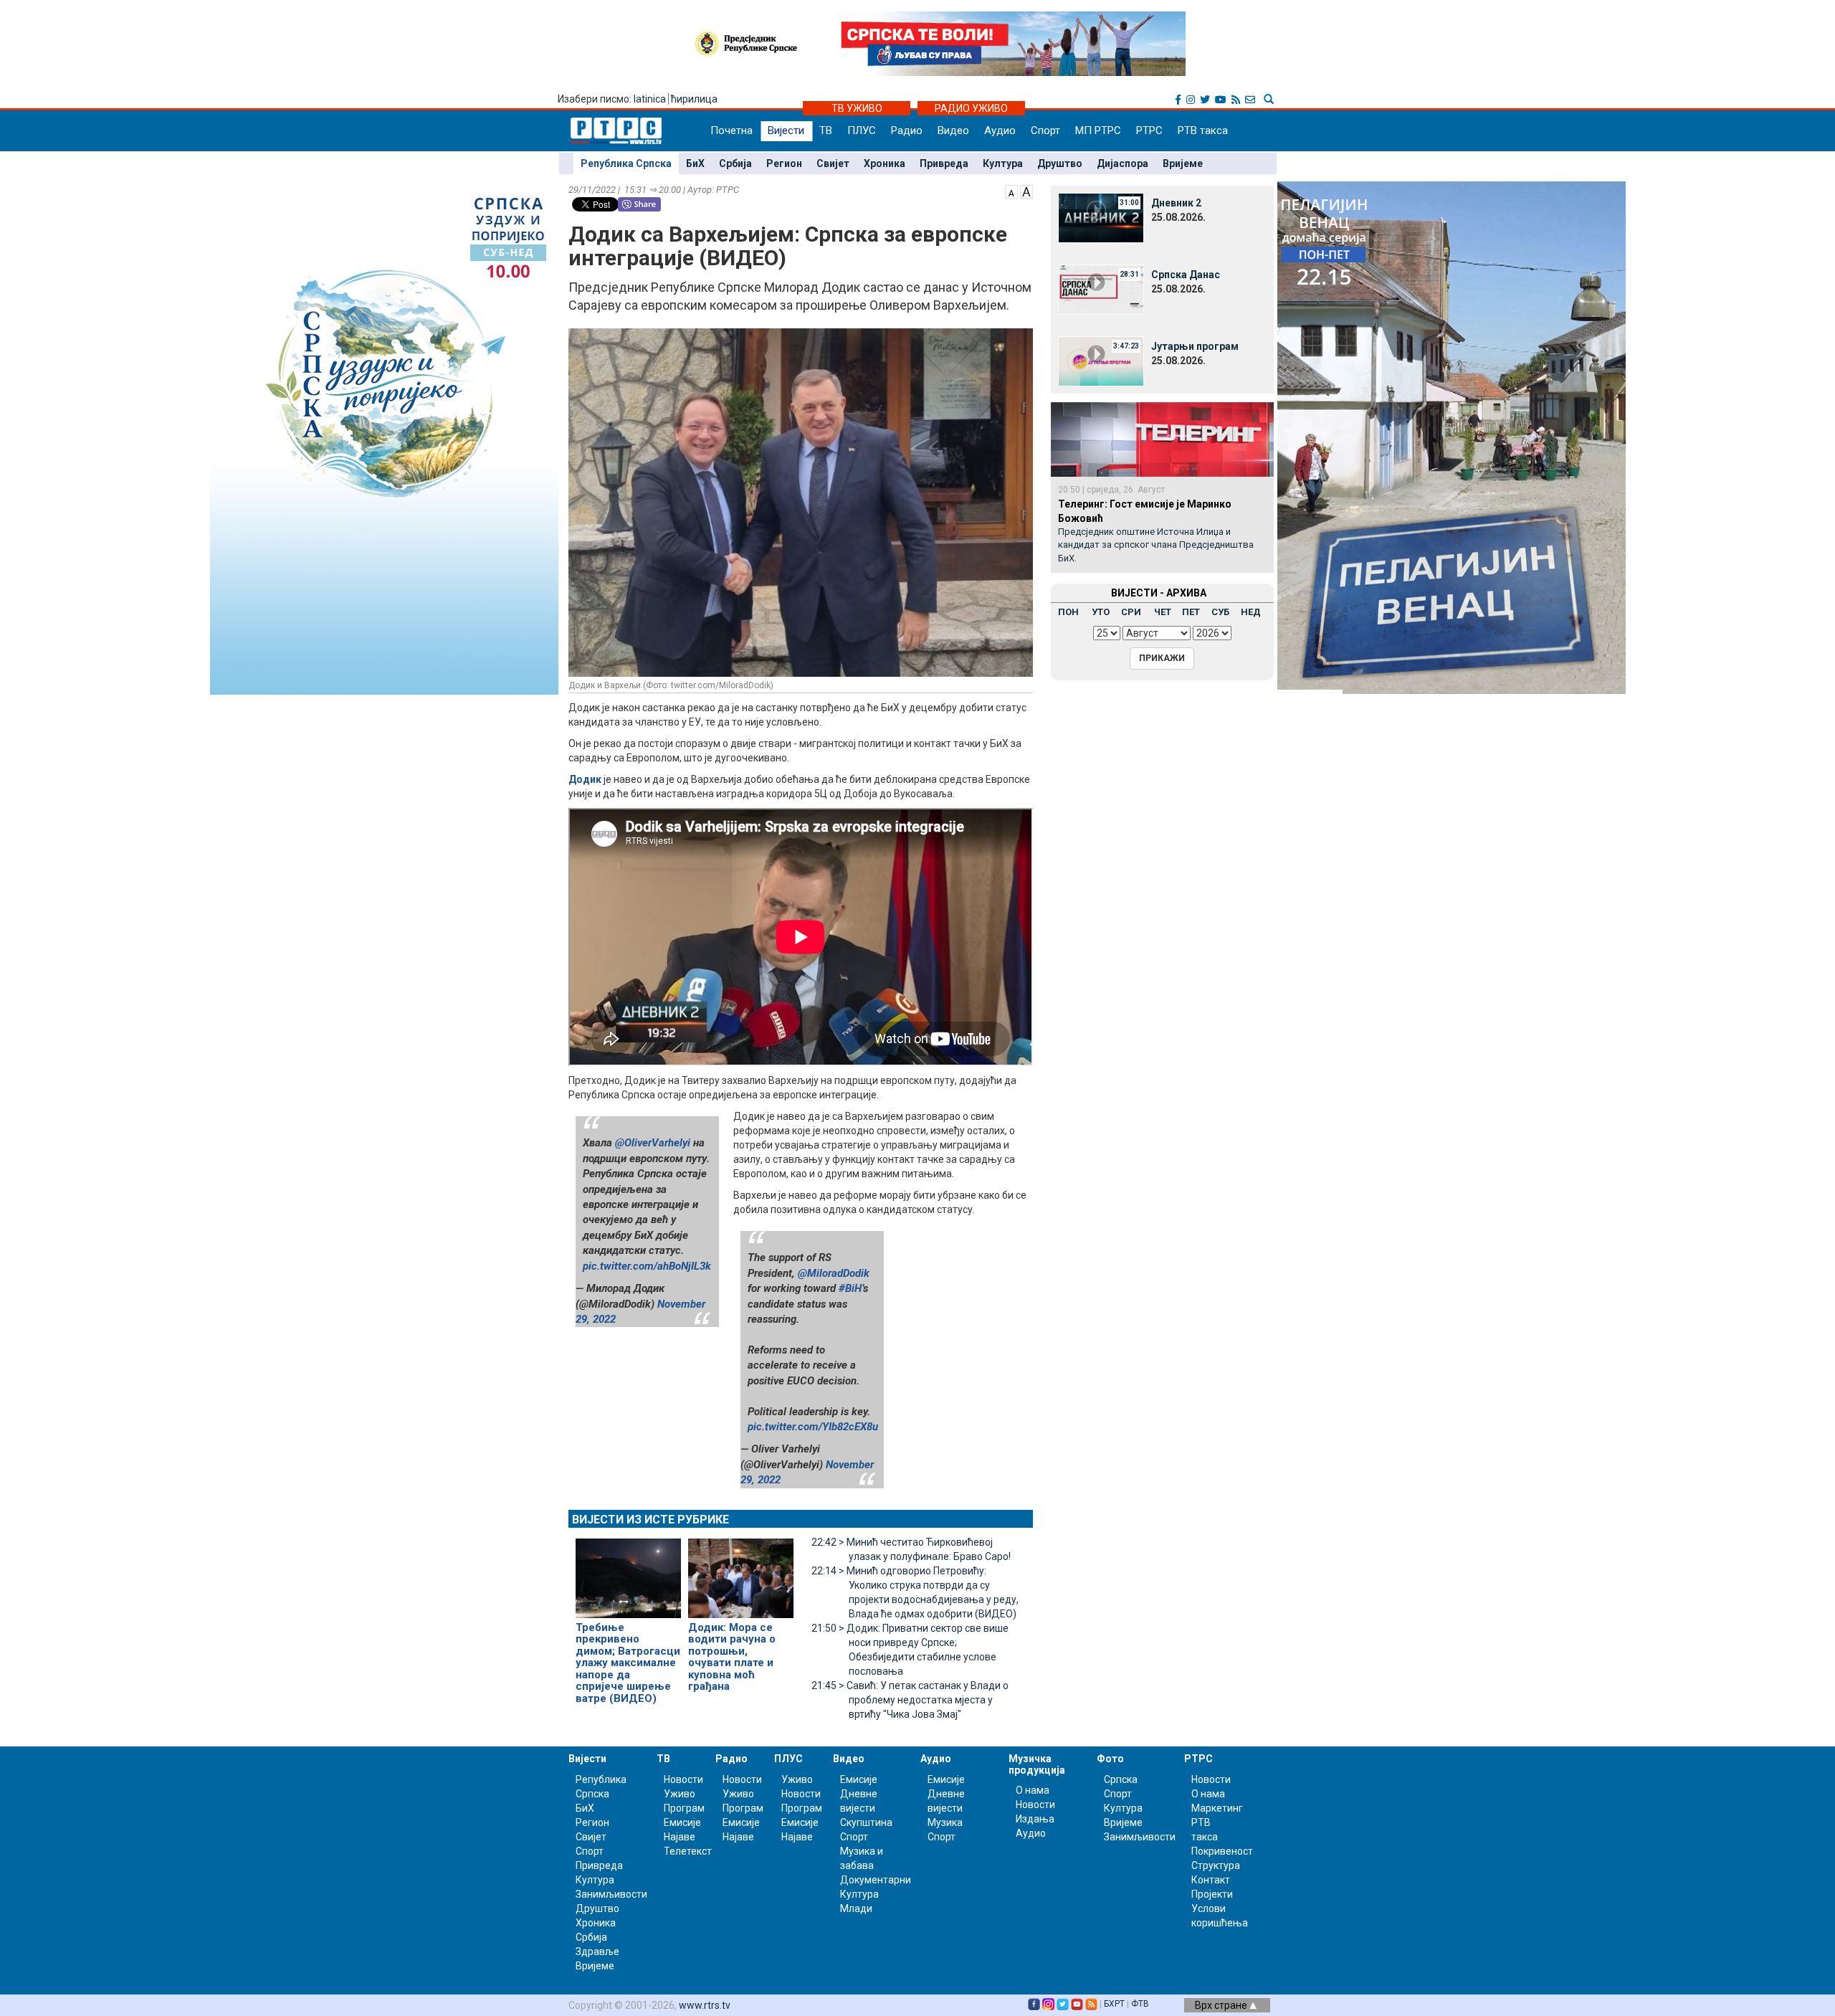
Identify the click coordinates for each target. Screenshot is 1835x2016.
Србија (735, 163)
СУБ (1220, 612)
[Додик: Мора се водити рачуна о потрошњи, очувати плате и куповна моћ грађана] (741, 1572)
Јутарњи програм (1195, 346)
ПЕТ (1191, 612)
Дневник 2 (1176, 203)
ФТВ (1140, 2004)
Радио (907, 130)
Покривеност (1222, 1851)
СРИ (1131, 612)
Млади (856, 1908)
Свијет (833, 163)
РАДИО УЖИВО (971, 108)
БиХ (695, 163)
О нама (1033, 1790)
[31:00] (1101, 217)
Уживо (680, 1794)
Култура (1003, 163)
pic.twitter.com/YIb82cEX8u (813, 1427)
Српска (1121, 1779)
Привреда (944, 163)
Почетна (731, 130)
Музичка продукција (1037, 1764)
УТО (1101, 612)
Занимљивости (611, 1894)
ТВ (826, 130)
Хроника (885, 163)
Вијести (786, 130)
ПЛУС (862, 130)
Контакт (1211, 1880)
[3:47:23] (1101, 361)
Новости (683, 1779)
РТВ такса (1203, 130)
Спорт (1045, 130)
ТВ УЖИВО (857, 108)
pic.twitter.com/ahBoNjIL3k (647, 1266)
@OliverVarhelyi (653, 1143)
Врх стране (1222, 2005)
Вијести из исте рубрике (650, 1520)
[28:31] (1101, 289)
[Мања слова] (1011, 191)
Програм (684, 1808)
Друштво (1060, 163)
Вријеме (1183, 163)
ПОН (1068, 612)
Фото (1110, 1759)
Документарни (876, 1880)
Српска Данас (1186, 275)
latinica (650, 99)
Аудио (1000, 130)
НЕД (1251, 612)
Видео (953, 130)
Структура (1216, 1865)
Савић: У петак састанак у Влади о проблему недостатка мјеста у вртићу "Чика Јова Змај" (910, 1700)
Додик (585, 779)
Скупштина (866, 1822)
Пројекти (1212, 1894)
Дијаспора (1123, 163)
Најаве (680, 1837)
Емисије (682, 1822)
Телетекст (688, 1851)
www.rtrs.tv (705, 2005)
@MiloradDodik (834, 1273)
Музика (945, 1822)
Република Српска (626, 163)
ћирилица (694, 99)
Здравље (597, 1951)
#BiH (850, 1288)
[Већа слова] (1026, 191)
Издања (1035, 1819)
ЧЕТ (1163, 612)
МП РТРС (1098, 130)
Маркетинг (1217, 1808)
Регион (784, 163)
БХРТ (1114, 2004)
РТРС (1149, 130)
